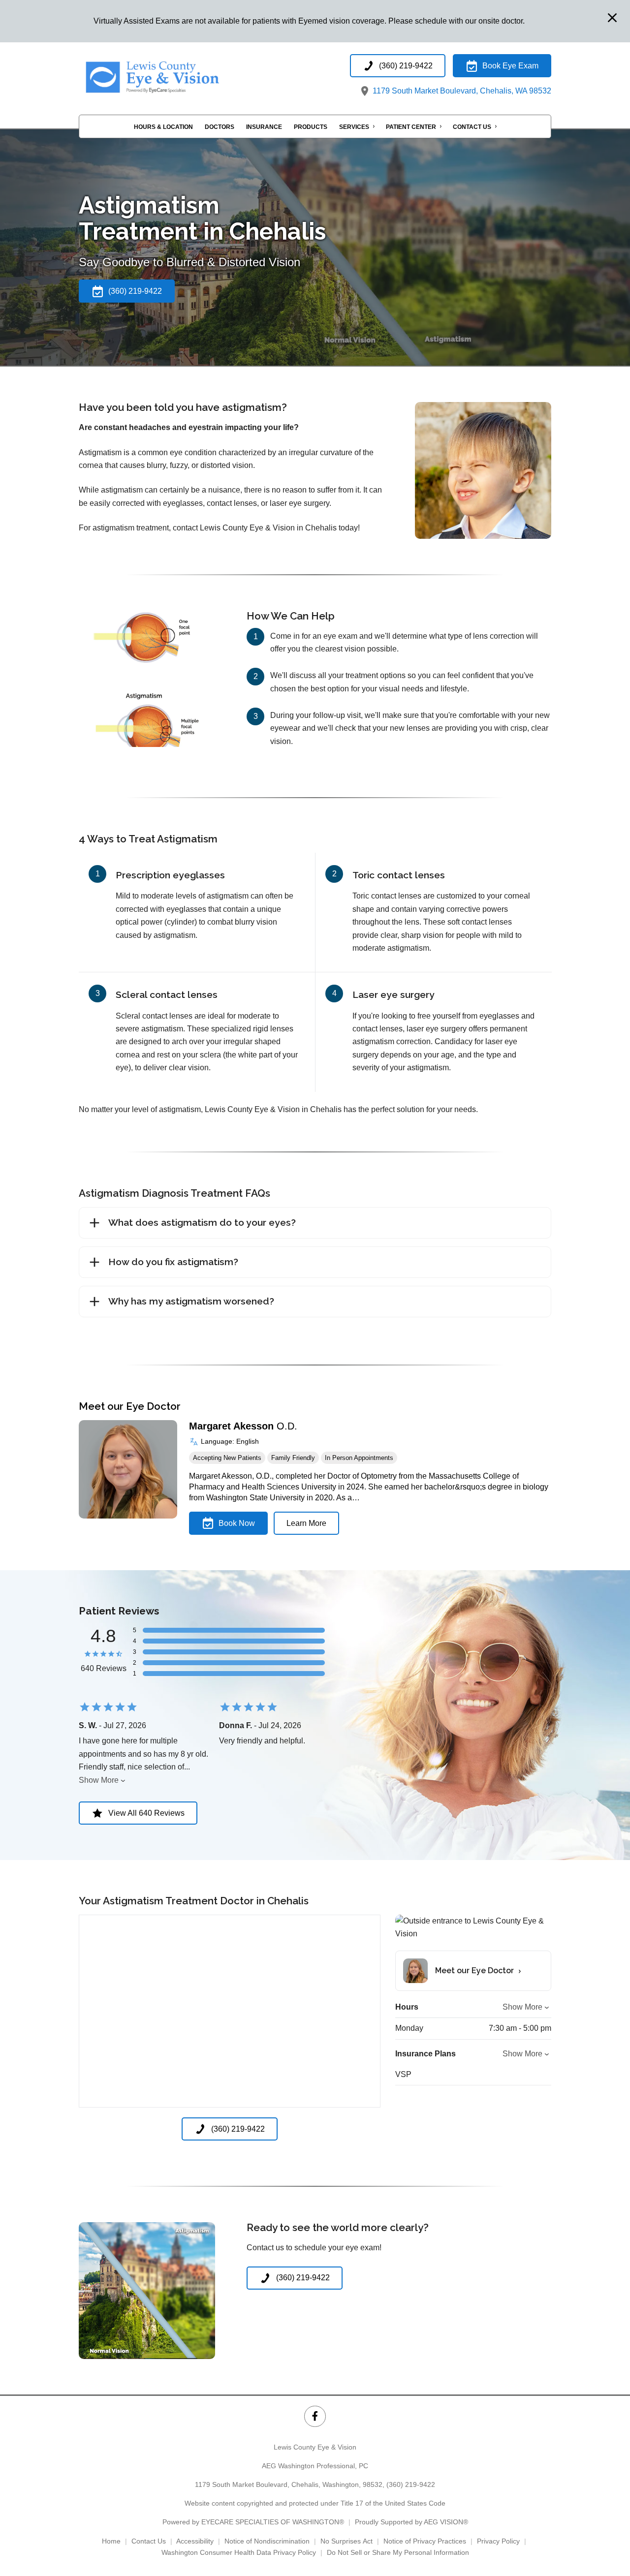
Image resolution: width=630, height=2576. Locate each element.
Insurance (264, 127)
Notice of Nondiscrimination (267, 2541)
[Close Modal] (612, 18)
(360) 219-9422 (411, 2484)
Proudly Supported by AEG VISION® (411, 2522)
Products (311, 127)
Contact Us (472, 127)
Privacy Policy (498, 2541)
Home (111, 2541)
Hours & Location (163, 127)
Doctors (220, 127)
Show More (99, 1780)
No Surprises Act (346, 2541)
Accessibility (195, 2541)
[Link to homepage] (177, 76)
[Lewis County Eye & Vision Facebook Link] (315, 2416)
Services (354, 127)
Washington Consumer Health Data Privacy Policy (239, 2552)
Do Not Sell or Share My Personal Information (398, 2552)
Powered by (253, 2522)
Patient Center (411, 127)
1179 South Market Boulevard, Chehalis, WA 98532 (461, 91)
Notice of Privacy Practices (425, 2541)
